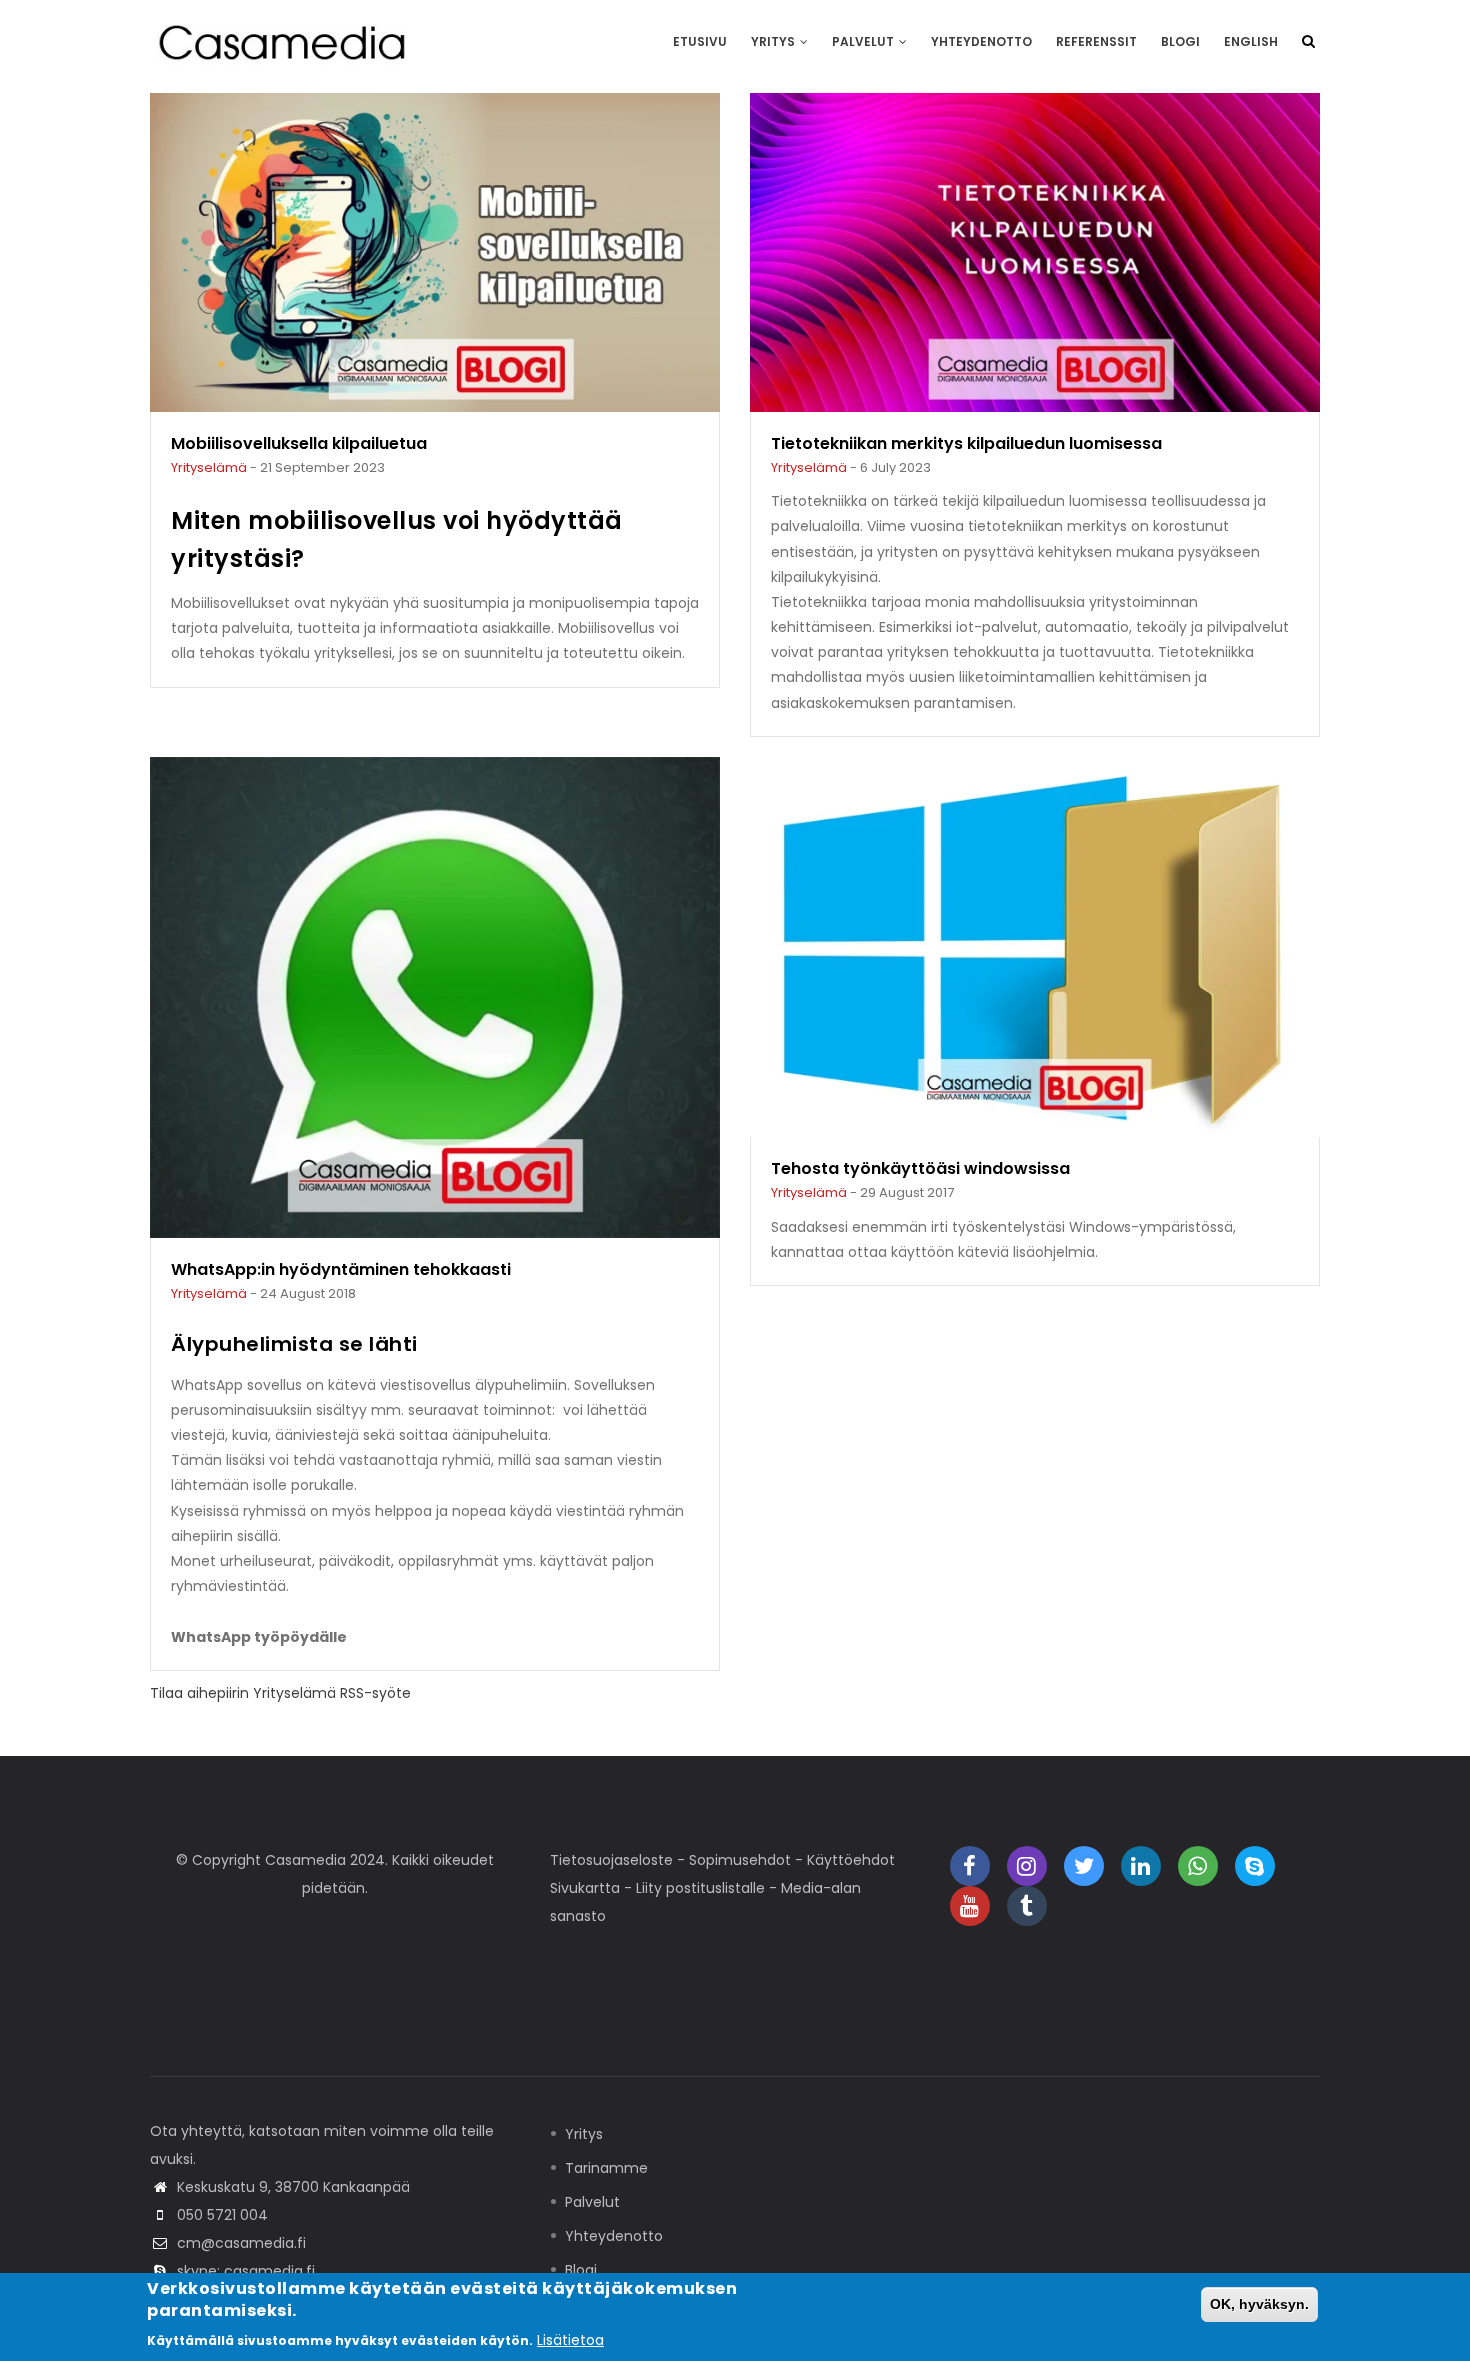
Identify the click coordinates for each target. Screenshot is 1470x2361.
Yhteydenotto (981, 41)
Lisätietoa (570, 2340)
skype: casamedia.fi (246, 2271)
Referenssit (1096, 41)
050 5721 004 (222, 2215)
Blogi (1180, 41)
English (1251, 41)
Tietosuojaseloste (611, 1860)
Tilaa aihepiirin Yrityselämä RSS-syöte (280, 1693)
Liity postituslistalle (700, 1888)
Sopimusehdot (740, 1860)
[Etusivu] (285, 41)
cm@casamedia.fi (241, 2243)
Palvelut (864, 41)
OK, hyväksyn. (1259, 2304)
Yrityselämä (209, 467)
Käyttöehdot (851, 1860)
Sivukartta (585, 1888)
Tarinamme (606, 2168)
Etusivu (700, 41)
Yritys (774, 41)
